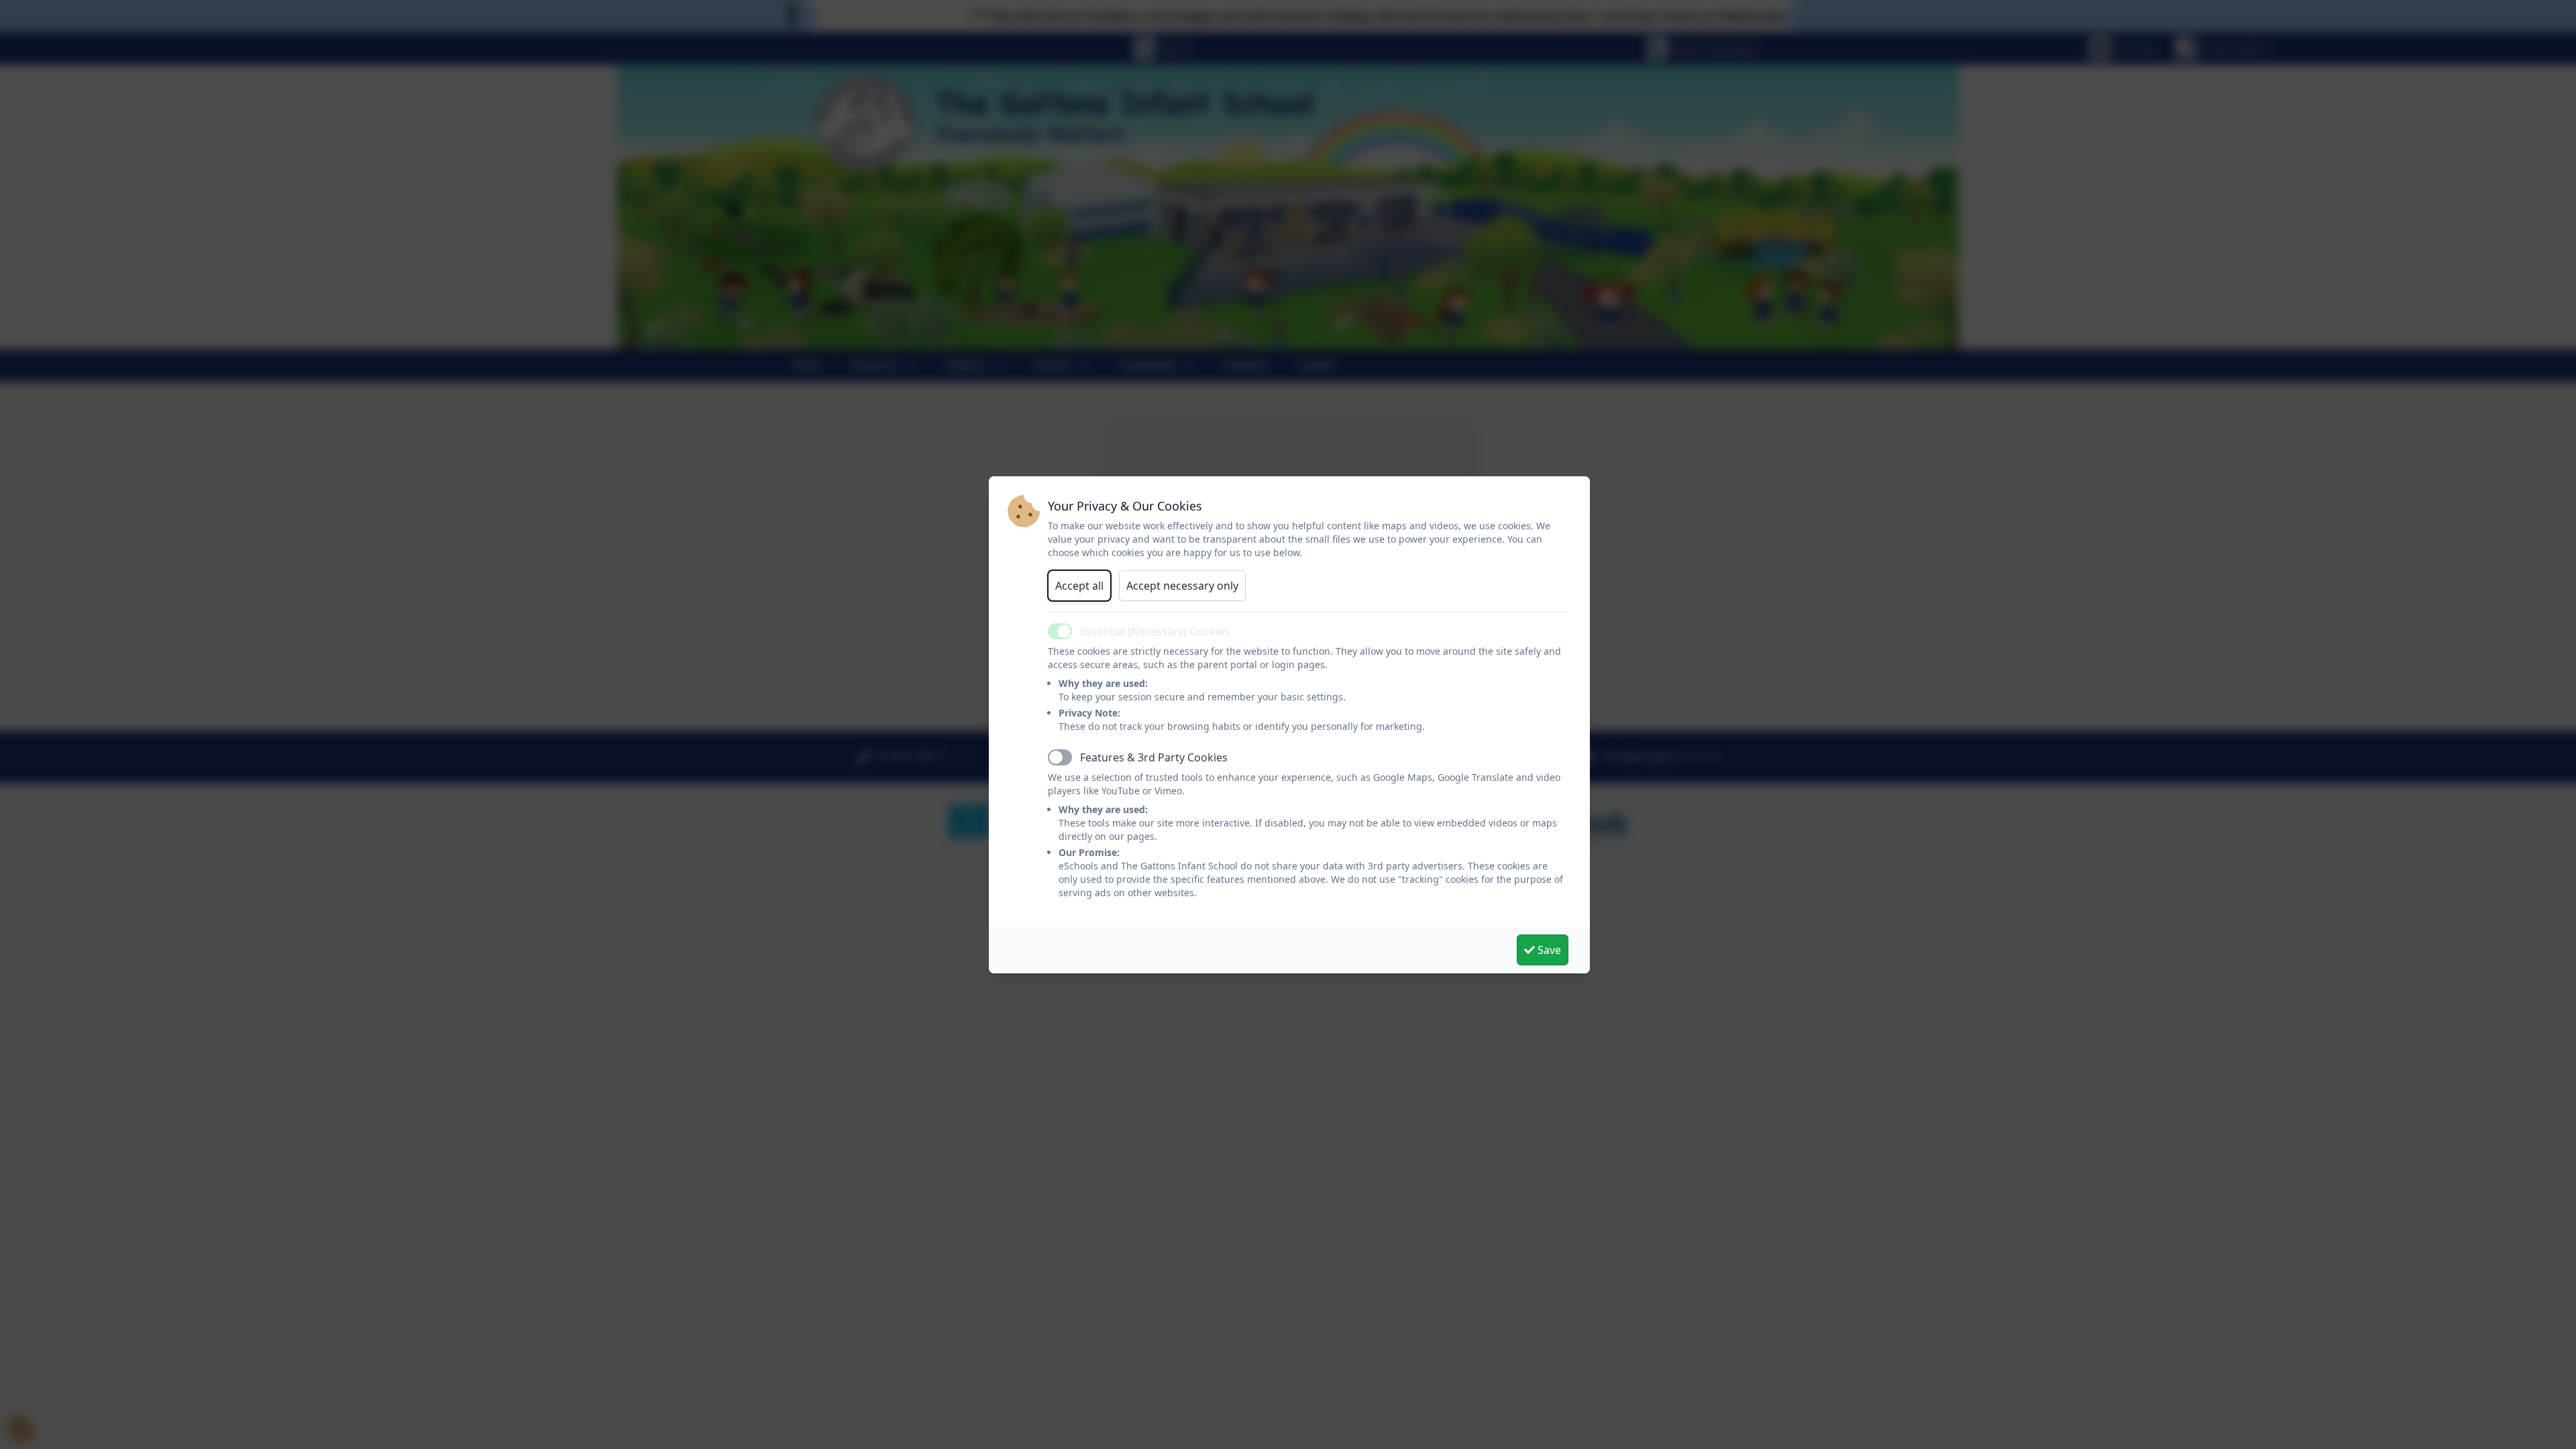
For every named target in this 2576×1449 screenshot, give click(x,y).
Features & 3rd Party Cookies (1154, 757)
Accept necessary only (1182, 586)
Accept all (1079, 586)
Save (1548, 950)
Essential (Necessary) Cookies (1155, 631)
